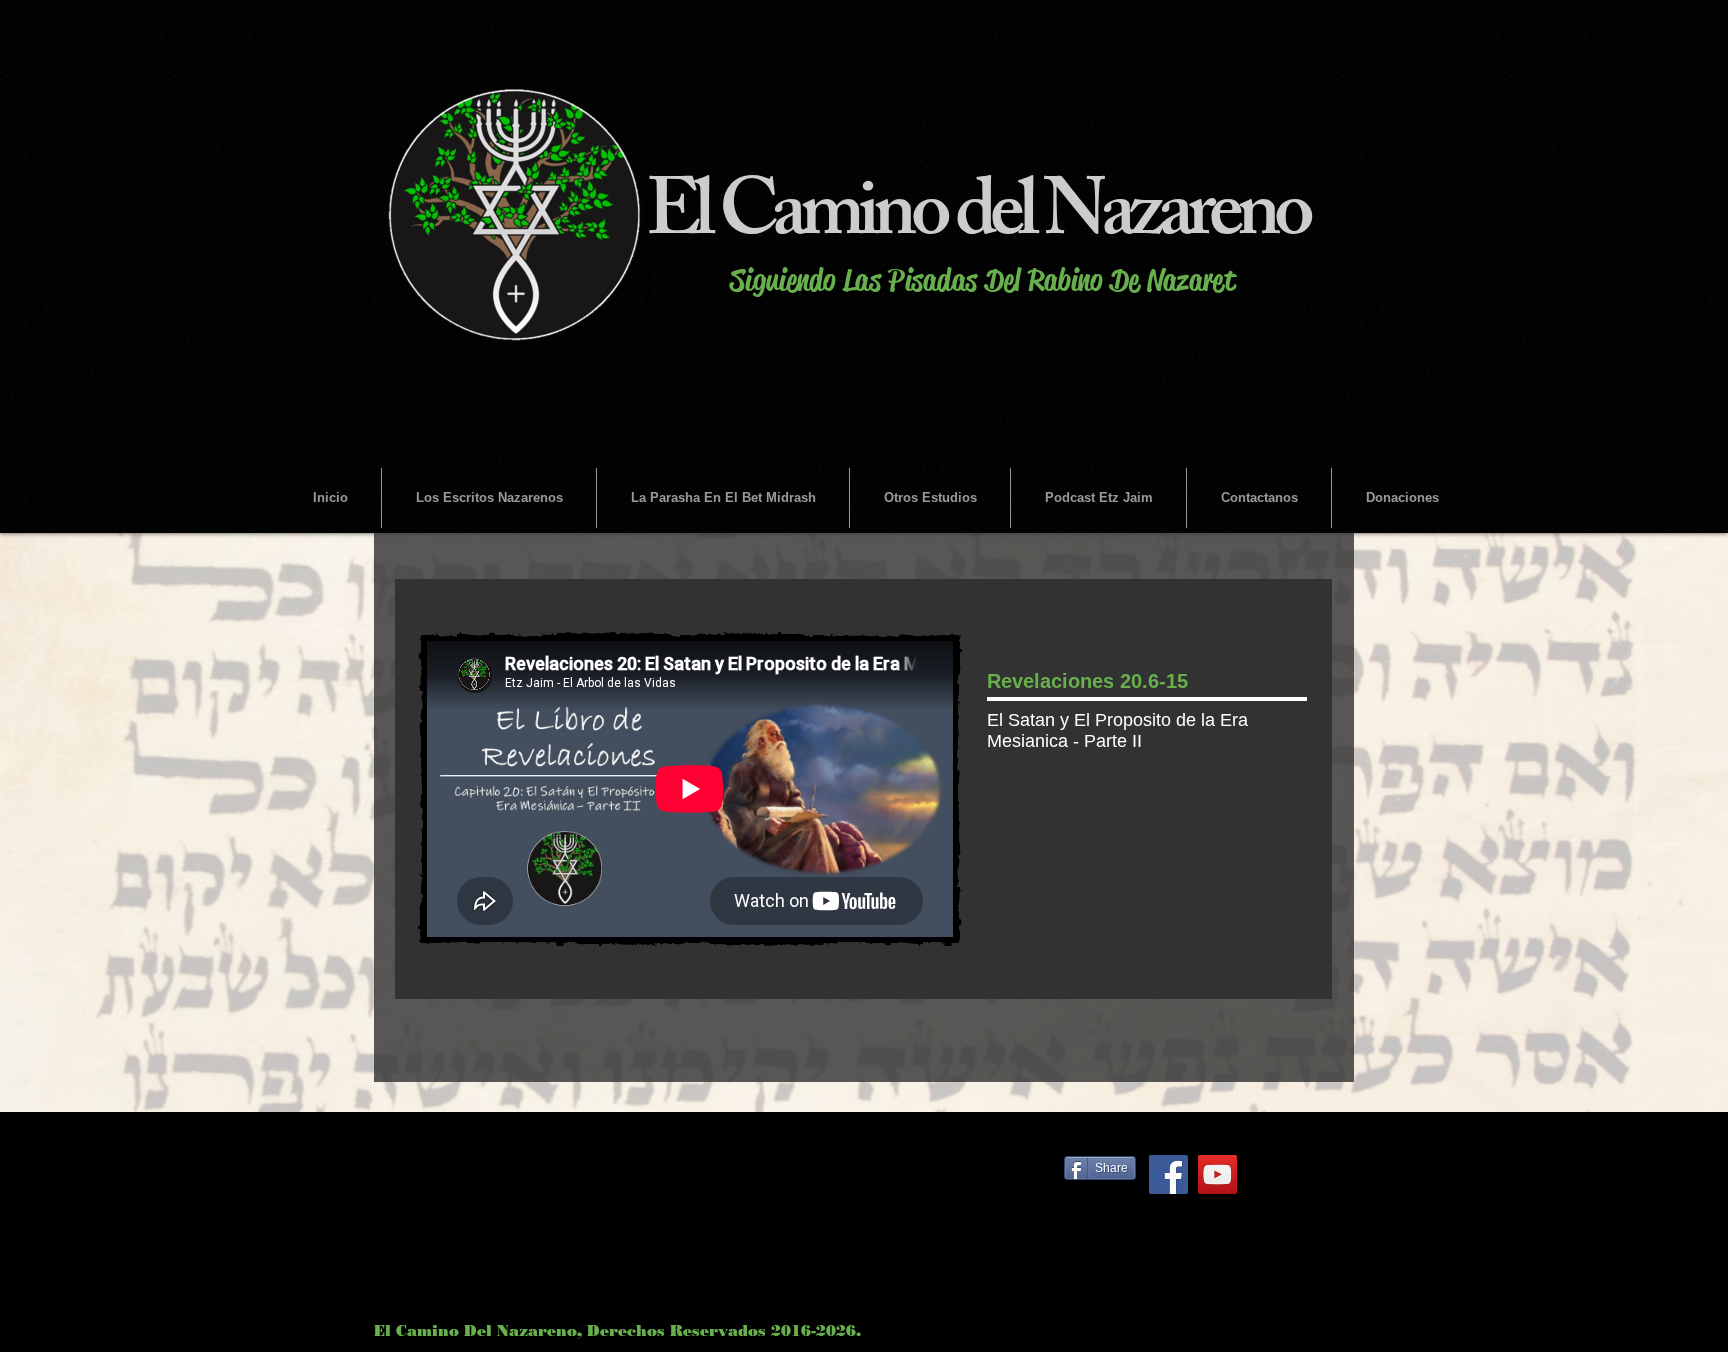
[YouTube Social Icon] (1217, 1174)
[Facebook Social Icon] (1168, 1174)
